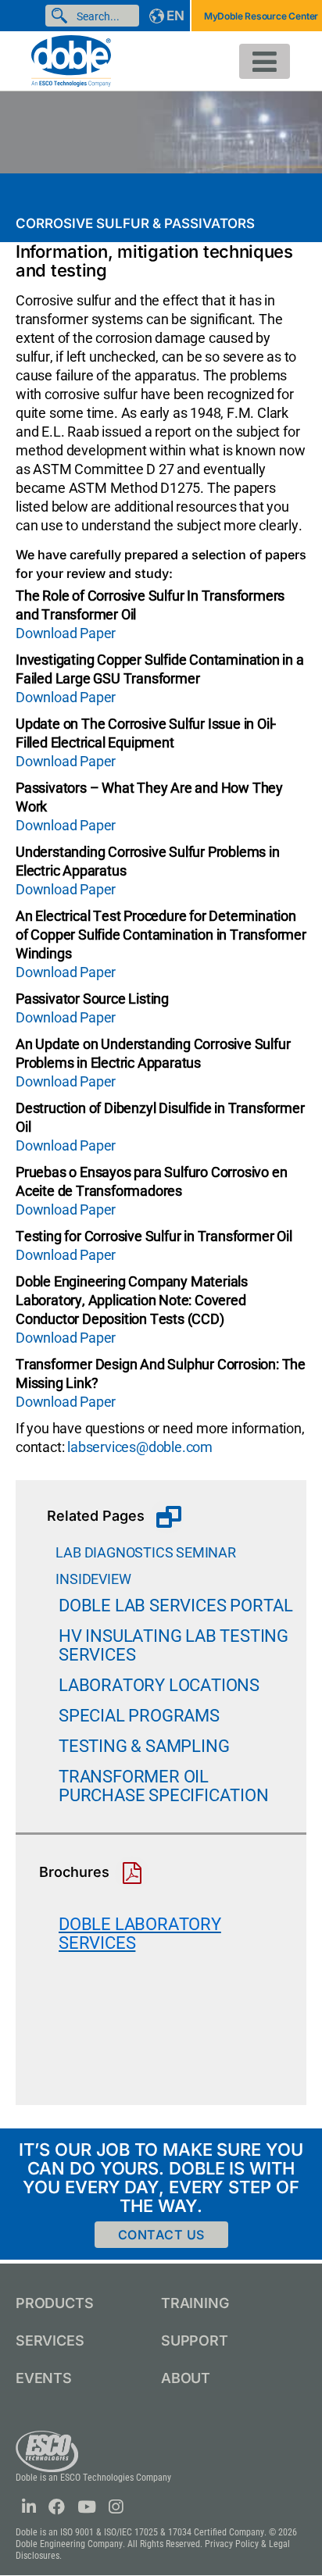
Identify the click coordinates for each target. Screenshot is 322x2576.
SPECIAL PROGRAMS (139, 1716)
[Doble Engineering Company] (71, 60)
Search (63, 16)
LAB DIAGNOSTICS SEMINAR (141, 1552)
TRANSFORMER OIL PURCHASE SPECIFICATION (164, 1786)
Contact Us (161, 2235)
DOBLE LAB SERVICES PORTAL (176, 1606)
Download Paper (66, 633)
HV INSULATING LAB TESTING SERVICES (174, 1645)
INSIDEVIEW (89, 1579)
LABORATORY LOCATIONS (159, 1685)
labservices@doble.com (140, 1447)
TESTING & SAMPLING (144, 1746)
